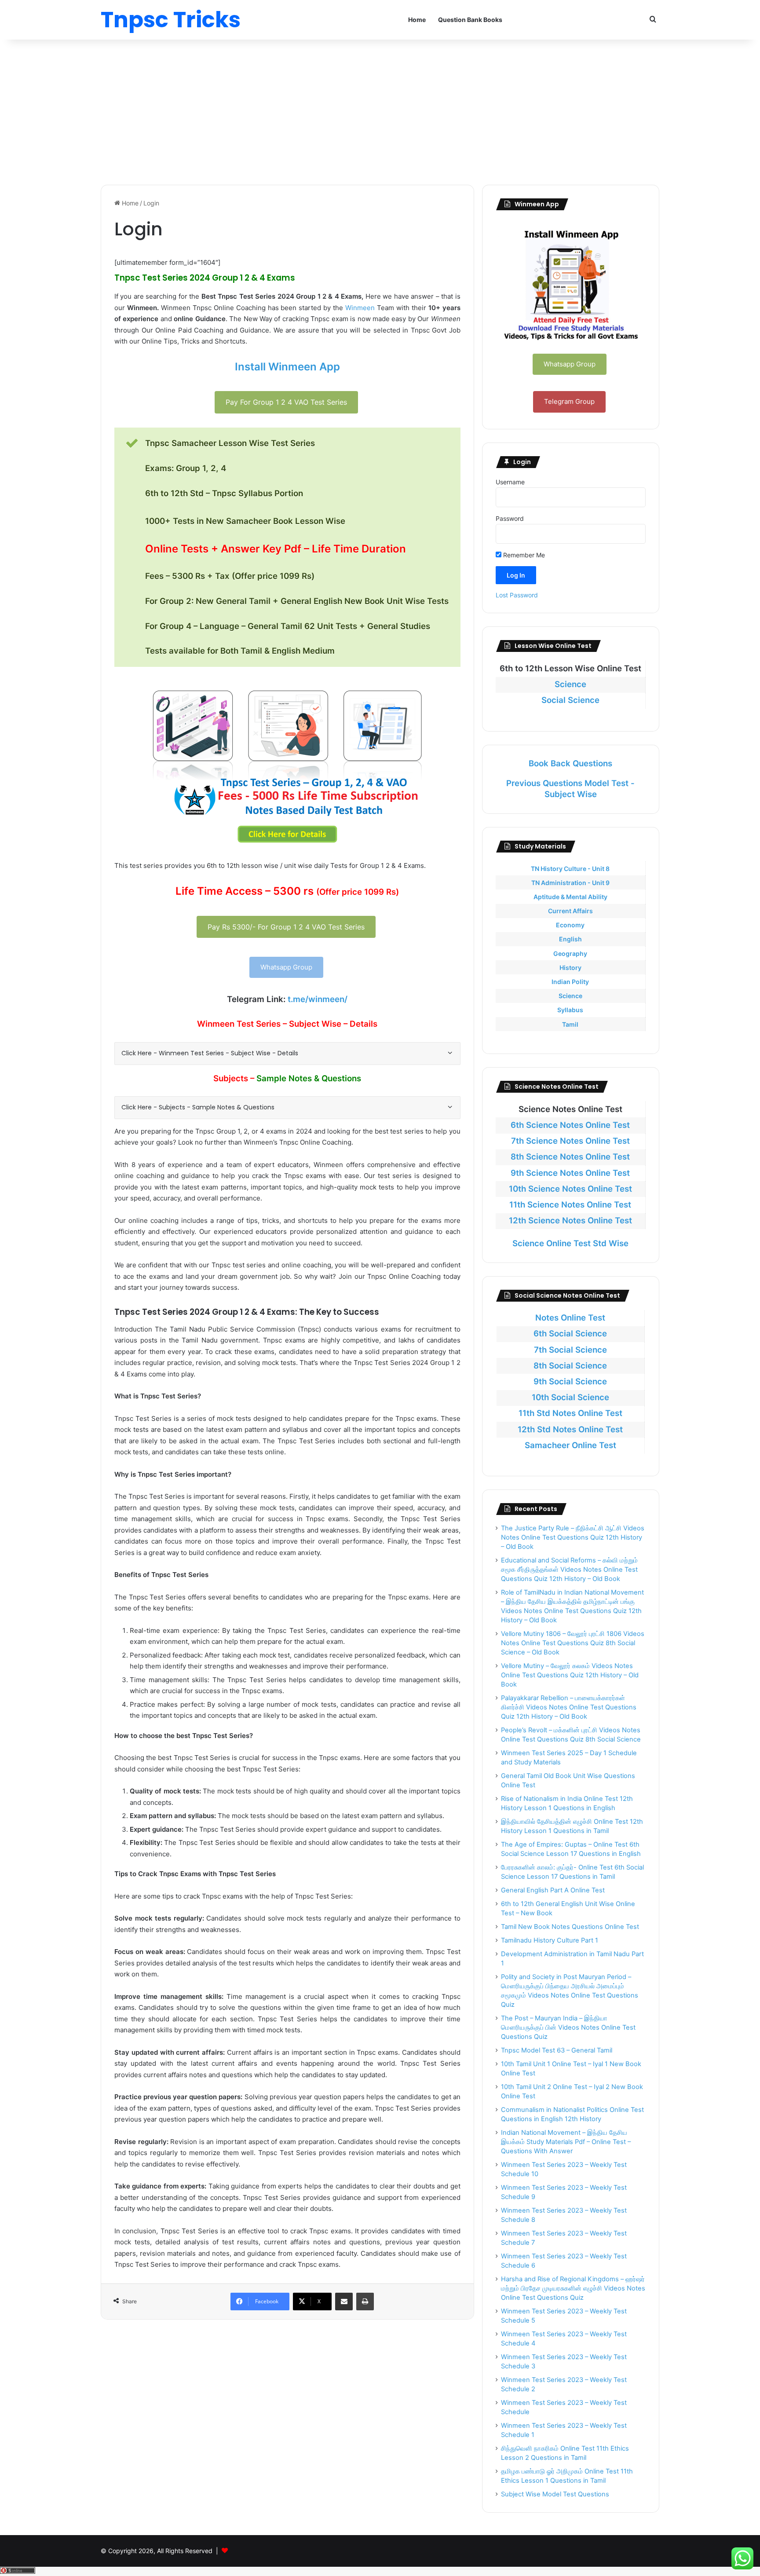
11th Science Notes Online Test (570, 1205)
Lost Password (517, 595)
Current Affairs (570, 911)
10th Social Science (570, 1397)
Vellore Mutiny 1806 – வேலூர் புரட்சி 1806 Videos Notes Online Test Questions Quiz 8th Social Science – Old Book (573, 1643)
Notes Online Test (570, 1318)
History (570, 968)
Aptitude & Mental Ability (570, 897)
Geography (570, 953)
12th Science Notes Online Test (570, 1220)
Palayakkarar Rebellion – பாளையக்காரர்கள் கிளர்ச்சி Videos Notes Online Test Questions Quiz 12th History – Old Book (569, 1707)
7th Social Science (570, 1350)
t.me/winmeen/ (318, 999)
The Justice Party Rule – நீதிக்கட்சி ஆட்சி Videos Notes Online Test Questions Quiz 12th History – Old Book (573, 1537)
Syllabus (570, 1010)
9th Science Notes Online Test (570, 1173)
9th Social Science (570, 1381)
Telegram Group (569, 401)
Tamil (570, 1024)
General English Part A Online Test (553, 1890)
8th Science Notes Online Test (570, 1157)
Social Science (570, 700)
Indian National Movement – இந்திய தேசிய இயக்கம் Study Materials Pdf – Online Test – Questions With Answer (566, 2142)
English (570, 939)
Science (570, 684)
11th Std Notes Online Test (570, 1413)
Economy (570, 925)
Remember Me (523, 555)
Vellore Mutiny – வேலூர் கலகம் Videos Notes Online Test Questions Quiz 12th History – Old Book (570, 1675)
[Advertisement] (380, 110)
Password (510, 518)
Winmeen (360, 308)
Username (510, 482)
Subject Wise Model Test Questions (555, 2494)
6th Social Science (570, 1334)
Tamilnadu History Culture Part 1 (550, 1940)
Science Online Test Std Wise (570, 1243)
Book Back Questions (570, 763)
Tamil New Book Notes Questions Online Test (570, 1927)
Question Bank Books (470, 20)
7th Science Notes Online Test (570, 1141)
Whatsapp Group (286, 967)
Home (417, 20)
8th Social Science (570, 1366)
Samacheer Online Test (570, 1445)
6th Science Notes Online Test (570, 1125)
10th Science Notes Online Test (570, 1189)
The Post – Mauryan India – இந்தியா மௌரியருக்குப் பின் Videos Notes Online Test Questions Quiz (568, 2027)
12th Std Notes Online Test (570, 1429)
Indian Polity (570, 982)
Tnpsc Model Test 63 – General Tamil (557, 2050)
